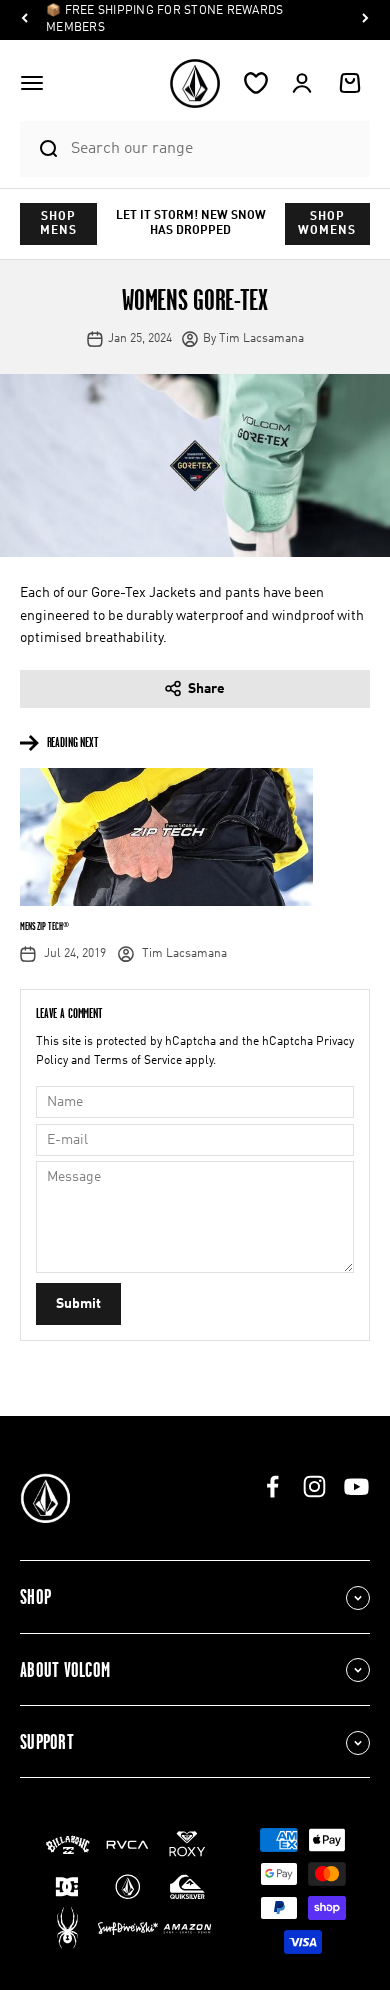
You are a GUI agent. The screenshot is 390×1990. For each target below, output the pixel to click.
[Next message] (365, 20)
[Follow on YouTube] (356, 1486)
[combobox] (215, 148)
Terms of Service (138, 1061)
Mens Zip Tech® (44, 926)
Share (206, 689)
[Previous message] (25, 20)
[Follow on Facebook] (272, 1486)
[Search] (40, 149)
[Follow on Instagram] (314, 1486)
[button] (32, 83)
